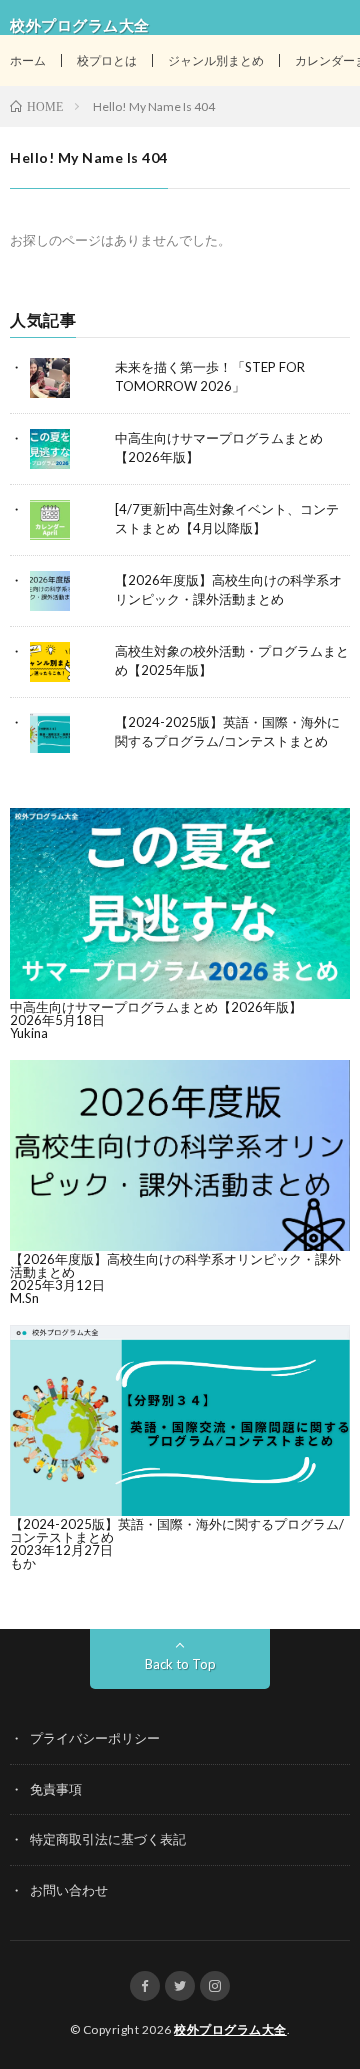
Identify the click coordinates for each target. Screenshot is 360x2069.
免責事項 (56, 1789)
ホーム (28, 60)
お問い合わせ (69, 1890)
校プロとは (107, 60)
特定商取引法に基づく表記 (108, 1839)
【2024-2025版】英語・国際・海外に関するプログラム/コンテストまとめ (177, 1530)
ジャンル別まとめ (216, 60)
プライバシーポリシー (95, 1738)
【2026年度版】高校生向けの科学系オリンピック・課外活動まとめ (175, 1265)
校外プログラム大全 (230, 2029)
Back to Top (180, 1664)
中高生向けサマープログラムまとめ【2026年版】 (156, 1007)
